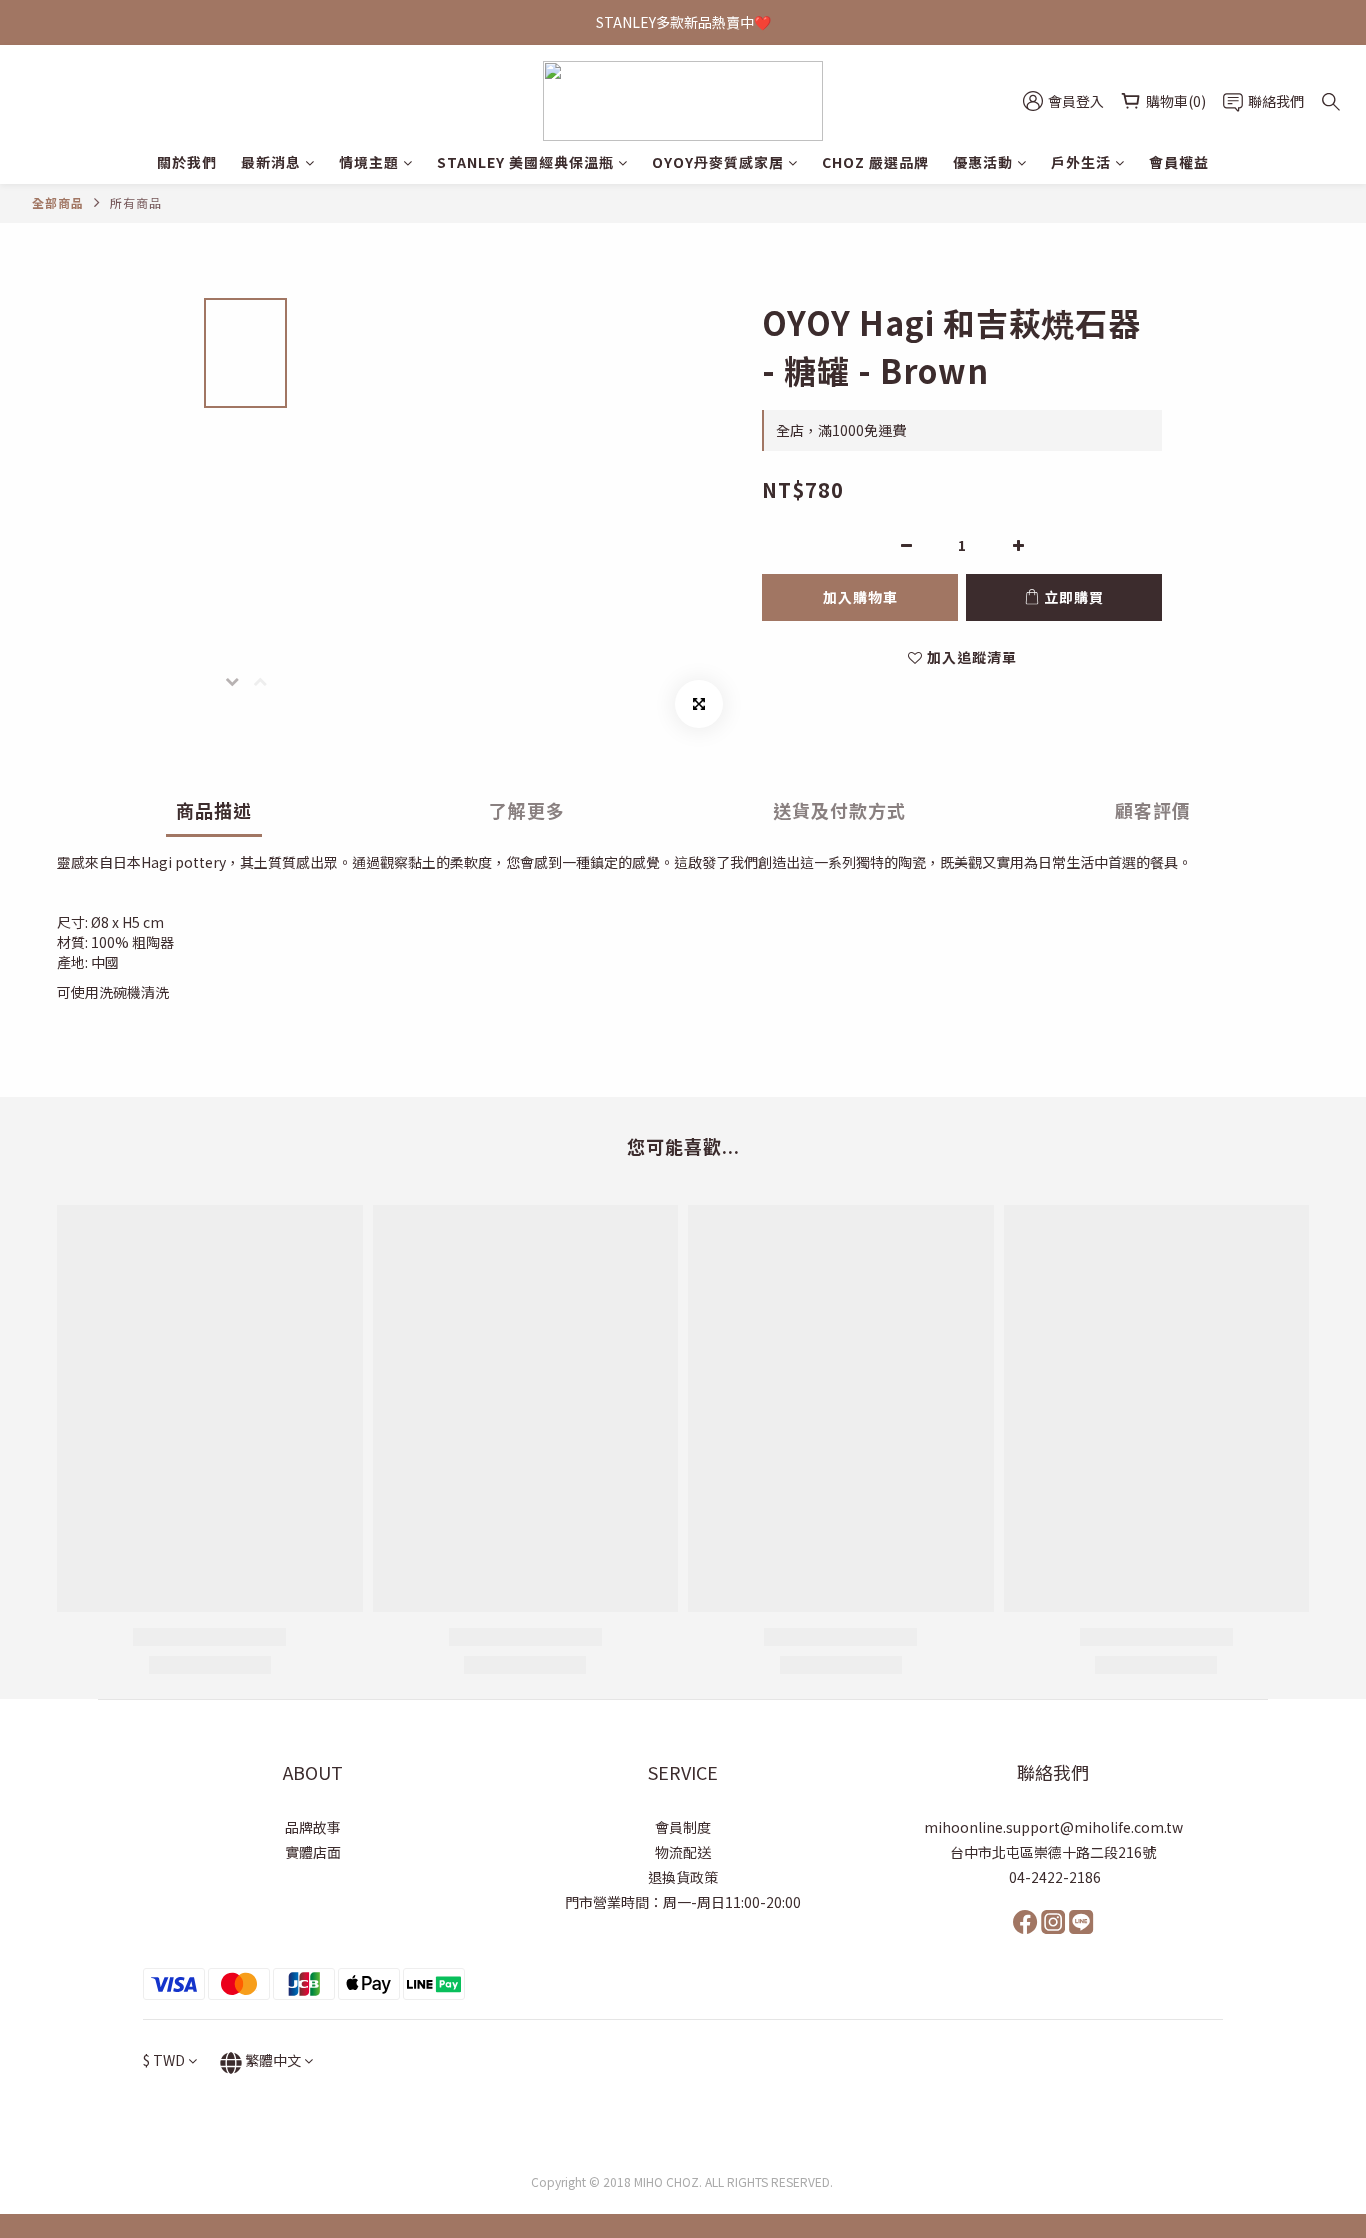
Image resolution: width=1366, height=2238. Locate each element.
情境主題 (369, 162)
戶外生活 (1081, 162)
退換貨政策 (683, 1877)
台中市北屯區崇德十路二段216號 (1053, 1852)
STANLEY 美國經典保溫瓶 (525, 162)
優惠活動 (983, 162)
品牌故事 (313, 1827)
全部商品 (58, 202)
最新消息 (271, 162)
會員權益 (1179, 162)
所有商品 (136, 202)
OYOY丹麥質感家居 (718, 162)
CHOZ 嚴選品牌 (875, 162)
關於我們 (187, 162)
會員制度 (683, 1827)
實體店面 (313, 1852)
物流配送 (683, 1852)
